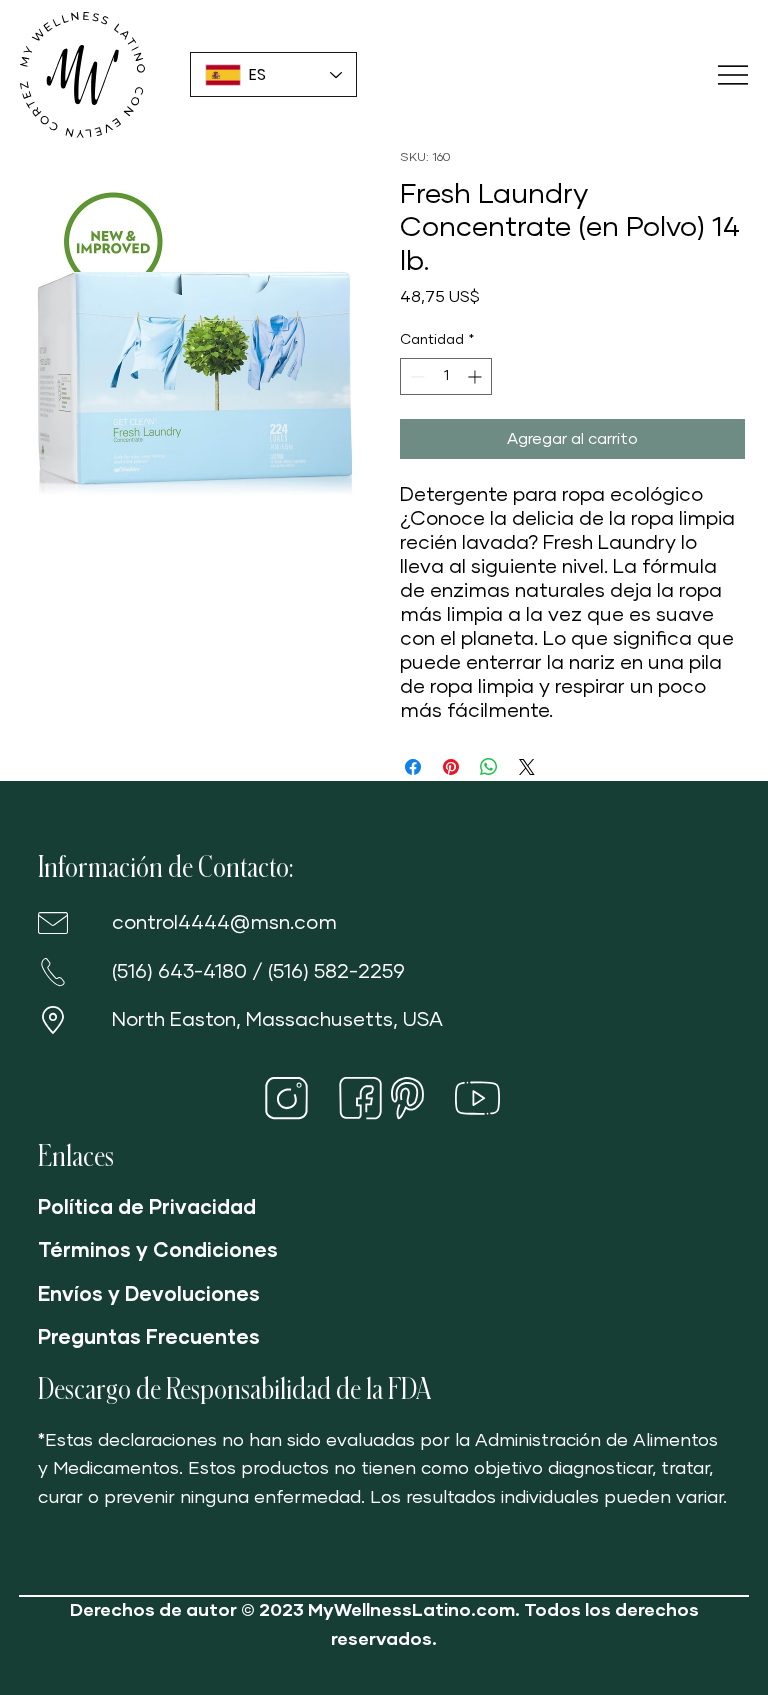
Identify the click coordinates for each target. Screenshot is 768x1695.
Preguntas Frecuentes (149, 1338)
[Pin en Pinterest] (451, 767)
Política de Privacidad (147, 1208)
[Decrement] (415, 376)
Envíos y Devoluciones (149, 1295)
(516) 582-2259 (336, 972)
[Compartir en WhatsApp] (489, 767)
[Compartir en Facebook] (413, 767)
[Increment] (476, 376)
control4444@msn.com (224, 923)
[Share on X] (527, 767)
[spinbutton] (446, 376)
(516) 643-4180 (179, 972)
